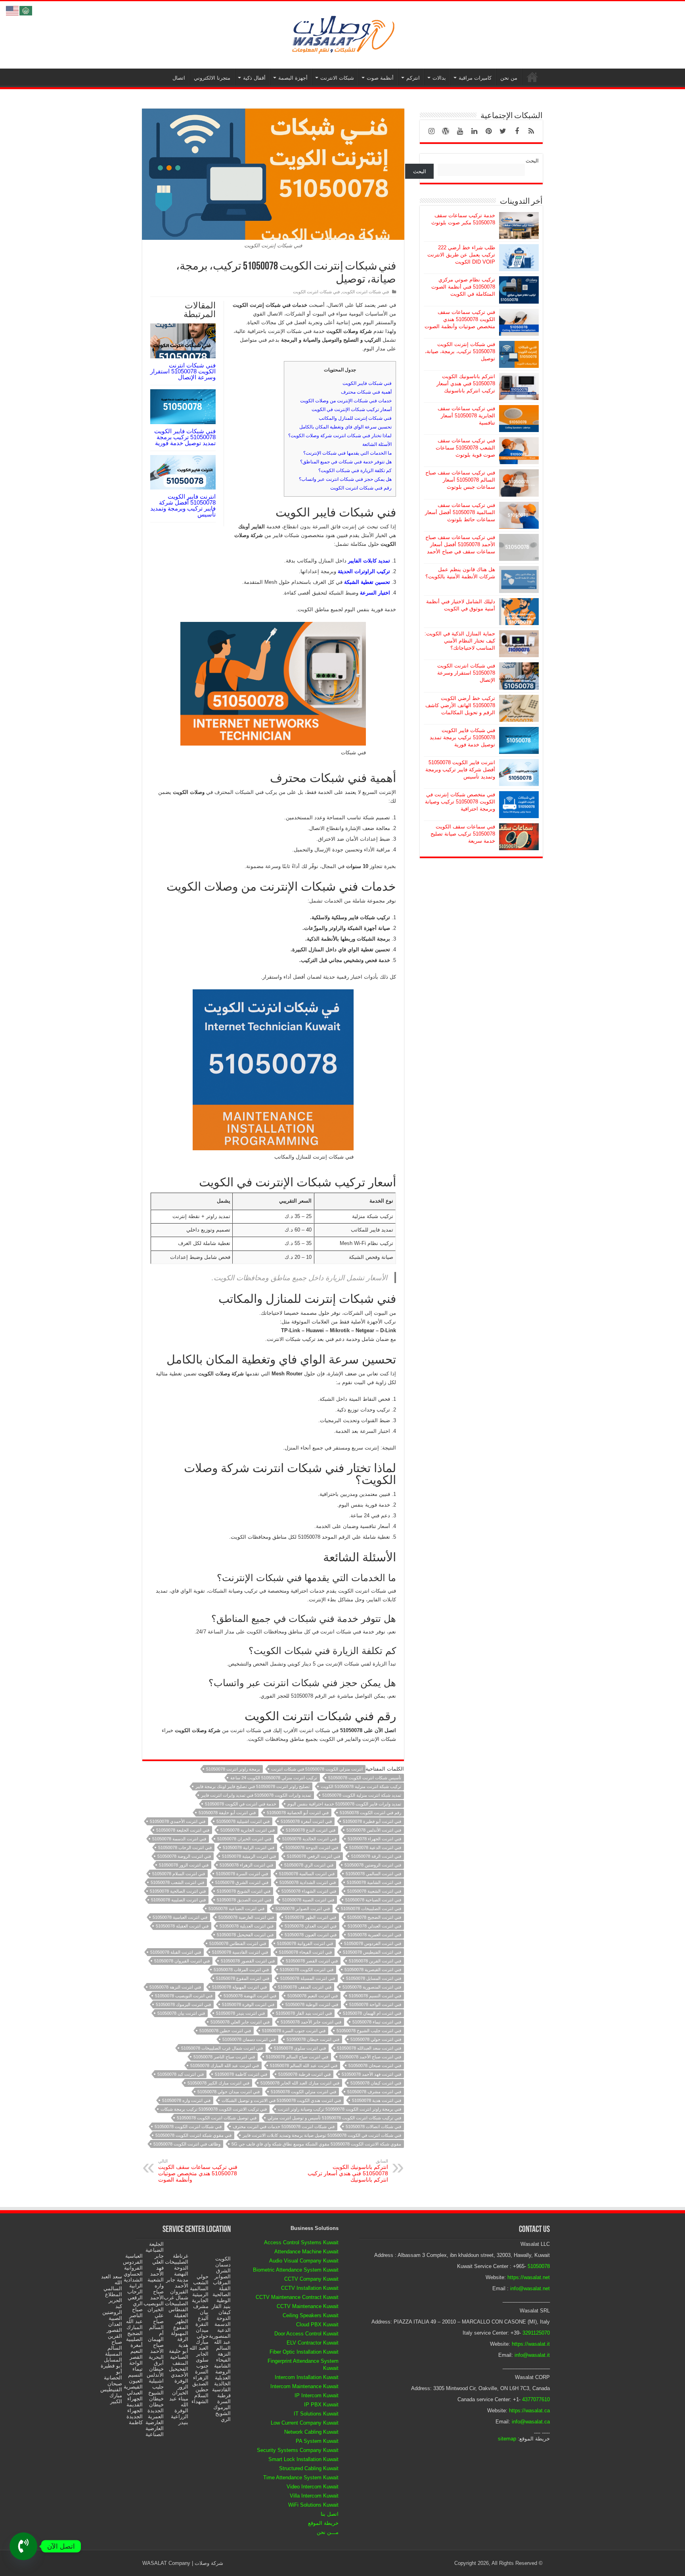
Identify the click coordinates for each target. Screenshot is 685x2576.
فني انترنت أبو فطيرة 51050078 (372, 1821)
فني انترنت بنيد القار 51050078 (304, 2013)
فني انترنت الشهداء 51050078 (309, 1891)
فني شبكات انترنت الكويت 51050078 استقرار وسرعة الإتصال (183, 371)
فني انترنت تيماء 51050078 (377, 2022)
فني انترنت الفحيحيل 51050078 (245, 1935)
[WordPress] (446, 131)
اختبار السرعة (375, 593)
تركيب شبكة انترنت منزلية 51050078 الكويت (361, 1786)
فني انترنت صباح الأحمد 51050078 (370, 2057)
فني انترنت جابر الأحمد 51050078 (311, 2022)
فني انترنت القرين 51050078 (375, 1961)
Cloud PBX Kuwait (317, 2325)
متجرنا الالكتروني (212, 78)
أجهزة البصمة (293, 78)
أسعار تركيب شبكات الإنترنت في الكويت (352, 409)
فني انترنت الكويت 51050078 (307, 1970)
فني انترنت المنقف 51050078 (305, 1987)
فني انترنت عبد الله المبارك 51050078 (225, 2065)
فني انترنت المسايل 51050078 (374, 1978)
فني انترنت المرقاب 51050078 (241, 1970)
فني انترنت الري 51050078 (309, 1865)
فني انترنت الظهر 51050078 (311, 1917)
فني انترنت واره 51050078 (186, 2100)
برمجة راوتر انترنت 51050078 (233, 1769)
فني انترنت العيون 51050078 (311, 1935)
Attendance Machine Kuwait (306, 2252)
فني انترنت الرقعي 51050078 (314, 1856)
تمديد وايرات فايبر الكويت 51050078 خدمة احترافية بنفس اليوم (344, 1804)
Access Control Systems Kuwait (301, 2242)
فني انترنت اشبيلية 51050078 (243, 1821)
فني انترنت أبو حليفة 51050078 (227, 1813)
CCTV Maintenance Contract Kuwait (297, 2297)
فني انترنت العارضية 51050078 (246, 1917)
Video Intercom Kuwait (313, 2487)
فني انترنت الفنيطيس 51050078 (372, 1952)
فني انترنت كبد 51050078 (181, 2074)
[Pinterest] (488, 131)
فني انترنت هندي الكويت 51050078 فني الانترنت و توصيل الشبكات (281, 2100)
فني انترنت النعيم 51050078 (313, 1996)
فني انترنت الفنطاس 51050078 (238, 1943)
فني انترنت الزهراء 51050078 (246, 1865)
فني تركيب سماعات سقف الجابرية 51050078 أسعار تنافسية (466, 416)
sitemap (507, 2439)
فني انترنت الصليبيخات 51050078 (371, 1909)
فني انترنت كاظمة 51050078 (241, 2074)
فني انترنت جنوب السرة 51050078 (294, 2031)
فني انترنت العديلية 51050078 (247, 1926)
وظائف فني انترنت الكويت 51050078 (187, 2144)
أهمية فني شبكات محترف (366, 392)
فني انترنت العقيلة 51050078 (182, 1926)
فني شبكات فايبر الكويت (367, 383)
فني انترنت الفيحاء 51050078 (305, 1952)
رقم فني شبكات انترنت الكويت (361, 488)
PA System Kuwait (317, 2441)
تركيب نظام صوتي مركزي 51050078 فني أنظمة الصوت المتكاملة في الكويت (463, 287)
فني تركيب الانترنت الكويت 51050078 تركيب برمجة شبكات (214, 2109)
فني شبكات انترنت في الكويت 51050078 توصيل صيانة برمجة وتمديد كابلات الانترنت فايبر (322, 2135)
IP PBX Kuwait (321, 2405)
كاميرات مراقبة (475, 78)
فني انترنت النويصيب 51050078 (184, 1996)
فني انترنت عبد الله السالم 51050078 (304, 2065)
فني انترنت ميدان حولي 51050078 (229, 2092)
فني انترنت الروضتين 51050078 (373, 1865)
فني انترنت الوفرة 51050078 (248, 2004)
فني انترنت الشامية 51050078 (374, 1882)
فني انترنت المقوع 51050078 (243, 1978)
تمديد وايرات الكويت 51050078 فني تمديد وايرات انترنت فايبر (256, 1795)
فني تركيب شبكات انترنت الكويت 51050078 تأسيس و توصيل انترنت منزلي (334, 2118)
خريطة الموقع (323, 2523)
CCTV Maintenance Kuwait (308, 2306)
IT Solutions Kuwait (316, 2414)
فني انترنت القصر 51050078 (312, 1961)
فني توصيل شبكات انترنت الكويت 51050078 (217, 2118)
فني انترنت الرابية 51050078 (249, 1847)
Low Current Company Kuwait (305, 2423)
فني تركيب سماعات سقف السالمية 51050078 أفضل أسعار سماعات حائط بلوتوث (460, 512)
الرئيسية (532, 77)
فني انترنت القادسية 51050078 (240, 1952)
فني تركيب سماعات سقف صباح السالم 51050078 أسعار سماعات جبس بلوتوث (460, 480)
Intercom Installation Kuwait (307, 2377)
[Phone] (23, 2546)
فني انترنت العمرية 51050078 (374, 1935)
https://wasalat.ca (529, 2411)
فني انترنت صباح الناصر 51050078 (224, 2057)
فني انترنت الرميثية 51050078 (249, 1856)
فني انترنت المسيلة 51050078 (308, 1978)
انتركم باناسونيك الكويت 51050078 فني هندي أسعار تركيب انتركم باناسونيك (348, 2171)
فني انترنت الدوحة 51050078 (312, 1847)
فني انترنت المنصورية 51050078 (372, 1987)
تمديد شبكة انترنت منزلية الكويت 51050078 (362, 1795)
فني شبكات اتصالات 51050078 (373, 2127)
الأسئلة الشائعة (377, 444)
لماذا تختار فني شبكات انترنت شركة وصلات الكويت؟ (340, 436)
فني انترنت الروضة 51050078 (184, 1856)
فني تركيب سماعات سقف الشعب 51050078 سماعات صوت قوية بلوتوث (465, 448)
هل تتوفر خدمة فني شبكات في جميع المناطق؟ (346, 462)
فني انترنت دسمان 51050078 (249, 2039)
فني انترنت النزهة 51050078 (175, 1987)
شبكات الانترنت (337, 78)
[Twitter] (503, 131)
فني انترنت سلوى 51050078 (300, 2048)
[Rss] (531, 131)
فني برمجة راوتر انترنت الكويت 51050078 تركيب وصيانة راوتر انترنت (340, 2109)
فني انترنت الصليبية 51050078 (178, 1900)
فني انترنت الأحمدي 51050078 (178, 1821)
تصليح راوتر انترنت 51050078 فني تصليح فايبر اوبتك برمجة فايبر (253, 1786)
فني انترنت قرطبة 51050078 (304, 2074)
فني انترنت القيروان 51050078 (182, 1961)
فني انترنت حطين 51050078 (225, 2031)
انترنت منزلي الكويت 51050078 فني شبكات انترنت (317, 1769)
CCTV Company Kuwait (311, 2279)
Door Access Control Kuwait (306, 2334)
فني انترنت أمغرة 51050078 (306, 1821)
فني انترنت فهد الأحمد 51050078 (371, 2074)
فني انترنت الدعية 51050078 (375, 1847)
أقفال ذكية (254, 78)
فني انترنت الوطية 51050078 (312, 2004)
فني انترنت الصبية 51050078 (308, 1900)
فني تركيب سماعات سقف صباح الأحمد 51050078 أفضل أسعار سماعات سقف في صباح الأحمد (460, 544)
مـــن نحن (328, 2532)
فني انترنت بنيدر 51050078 (240, 2013)
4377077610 (536, 2399)
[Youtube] (460, 131)
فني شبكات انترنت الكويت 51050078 (188, 2127)
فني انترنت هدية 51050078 (377, 2100)
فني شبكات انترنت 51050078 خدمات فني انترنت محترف (284, 2127)
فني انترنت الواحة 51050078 (375, 2004)
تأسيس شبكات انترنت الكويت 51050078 (365, 1778)
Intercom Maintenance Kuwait (304, 2386)
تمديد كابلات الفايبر (369, 561)
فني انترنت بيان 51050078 (181, 2013)
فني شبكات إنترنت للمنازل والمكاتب (355, 418)
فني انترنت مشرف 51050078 (374, 2092)
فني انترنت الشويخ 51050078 (244, 1891)
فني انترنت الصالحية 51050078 (178, 1891)
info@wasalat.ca (531, 2422)
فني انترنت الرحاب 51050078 (185, 1847)
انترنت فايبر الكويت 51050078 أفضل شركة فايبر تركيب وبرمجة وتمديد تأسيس (183, 505)
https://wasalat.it (531, 2344)
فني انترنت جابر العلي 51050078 (240, 2022)
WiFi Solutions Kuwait (313, 2505)
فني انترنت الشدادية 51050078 (308, 1882)
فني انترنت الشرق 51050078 (242, 1882)
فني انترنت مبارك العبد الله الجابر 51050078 (300, 2083)
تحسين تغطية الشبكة (367, 582)
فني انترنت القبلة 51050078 (176, 1952)
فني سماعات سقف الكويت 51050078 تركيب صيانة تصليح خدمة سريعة (463, 834)
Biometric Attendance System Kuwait (296, 2270)
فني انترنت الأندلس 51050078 (374, 1830)
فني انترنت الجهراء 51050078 (374, 1839)
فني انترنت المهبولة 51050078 (239, 1987)
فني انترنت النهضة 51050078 (250, 1996)
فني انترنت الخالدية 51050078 (309, 1839)
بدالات (439, 78)
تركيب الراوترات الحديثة (364, 571)
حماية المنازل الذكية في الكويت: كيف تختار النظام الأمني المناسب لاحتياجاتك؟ (460, 641)
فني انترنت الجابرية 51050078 (248, 1830)
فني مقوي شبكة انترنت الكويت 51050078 (193, 2135)
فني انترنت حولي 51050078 (376, 2039)
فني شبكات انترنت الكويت (365, 292)
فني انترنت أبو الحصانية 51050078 (298, 1813)
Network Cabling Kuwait (311, 2432)
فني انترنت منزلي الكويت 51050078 (303, 2092)
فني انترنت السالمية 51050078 (307, 1874)
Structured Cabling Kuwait (309, 2468)
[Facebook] (517, 131)
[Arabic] (26, 10)
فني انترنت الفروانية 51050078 (305, 1943)
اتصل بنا (330, 2514)
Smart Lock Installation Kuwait (303, 2459)
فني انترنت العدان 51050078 (311, 1926)
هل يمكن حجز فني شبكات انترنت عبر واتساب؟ (345, 479)
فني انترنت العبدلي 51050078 (374, 1926)
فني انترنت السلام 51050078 (179, 1874)
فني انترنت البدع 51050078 (311, 1830)
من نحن (509, 78)
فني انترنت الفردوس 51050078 (373, 1943)
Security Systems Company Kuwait (298, 2450)
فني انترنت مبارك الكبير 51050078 (218, 2083)
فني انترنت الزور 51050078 (184, 1865)
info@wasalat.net (530, 2288)
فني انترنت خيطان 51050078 (313, 2039)
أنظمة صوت (380, 78)
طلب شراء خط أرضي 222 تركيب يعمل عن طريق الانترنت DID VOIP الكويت (461, 255)
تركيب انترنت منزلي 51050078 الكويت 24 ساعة (274, 1778)
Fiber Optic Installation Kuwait (304, 2352)
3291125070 (536, 2333)
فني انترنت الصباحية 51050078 (373, 1900)
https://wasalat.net (529, 2277)
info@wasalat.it (532, 2355)
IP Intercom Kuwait (317, 2395)
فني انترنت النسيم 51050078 (375, 1996)
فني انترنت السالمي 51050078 (373, 1874)
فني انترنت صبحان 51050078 (375, 2065)
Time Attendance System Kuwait (301, 2478)
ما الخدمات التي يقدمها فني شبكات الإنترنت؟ (347, 453)
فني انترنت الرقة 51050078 (376, 1856)
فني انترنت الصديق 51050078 (244, 1900)
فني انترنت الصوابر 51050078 (303, 1909)
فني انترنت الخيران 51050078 (244, 1839)
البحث (532, 161)
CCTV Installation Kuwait (310, 2288)
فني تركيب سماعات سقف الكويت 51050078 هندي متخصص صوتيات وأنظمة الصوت (198, 2171)
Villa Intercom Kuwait (314, 2496)
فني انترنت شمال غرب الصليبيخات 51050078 (222, 2048)
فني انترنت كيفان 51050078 (376, 2083)
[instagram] (431, 131)
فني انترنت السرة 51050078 (242, 1874)
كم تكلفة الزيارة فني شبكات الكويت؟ (355, 470)
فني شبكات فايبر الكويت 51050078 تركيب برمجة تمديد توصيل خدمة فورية (185, 437)
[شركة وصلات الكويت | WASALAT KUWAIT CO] (342, 33)
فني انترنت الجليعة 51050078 (183, 1830)
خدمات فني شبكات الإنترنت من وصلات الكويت (346, 401)
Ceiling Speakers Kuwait (311, 2315)
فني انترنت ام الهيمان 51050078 (372, 2013)
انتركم (413, 78)
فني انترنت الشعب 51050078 (177, 1882)
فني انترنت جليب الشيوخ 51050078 (369, 2031)
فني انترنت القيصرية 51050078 (373, 1970)
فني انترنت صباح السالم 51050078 (297, 2057)
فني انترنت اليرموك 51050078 (183, 2004)
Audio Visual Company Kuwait (304, 2261)
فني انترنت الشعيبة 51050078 (374, 1891)
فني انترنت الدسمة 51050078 (179, 1839)
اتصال (179, 78)
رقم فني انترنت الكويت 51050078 (370, 1813)
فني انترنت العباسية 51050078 (180, 1917)
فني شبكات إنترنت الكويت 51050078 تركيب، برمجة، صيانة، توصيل (460, 351)
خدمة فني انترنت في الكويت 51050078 (241, 1804)
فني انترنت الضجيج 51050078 (374, 1917)
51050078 (539, 2266)
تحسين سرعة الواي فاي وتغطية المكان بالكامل (345, 427)
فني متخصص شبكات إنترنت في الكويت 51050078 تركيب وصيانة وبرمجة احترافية (460, 802)
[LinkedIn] (474, 131)
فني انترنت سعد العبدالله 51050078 (369, 2048)
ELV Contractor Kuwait (313, 2343)
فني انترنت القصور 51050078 (248, 1961)
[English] (13, 10)
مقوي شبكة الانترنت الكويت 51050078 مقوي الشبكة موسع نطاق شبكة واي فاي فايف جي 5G (316, 2144)
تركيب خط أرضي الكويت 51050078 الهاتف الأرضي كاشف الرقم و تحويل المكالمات (460, 705)
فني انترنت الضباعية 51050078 (236, 1909)
